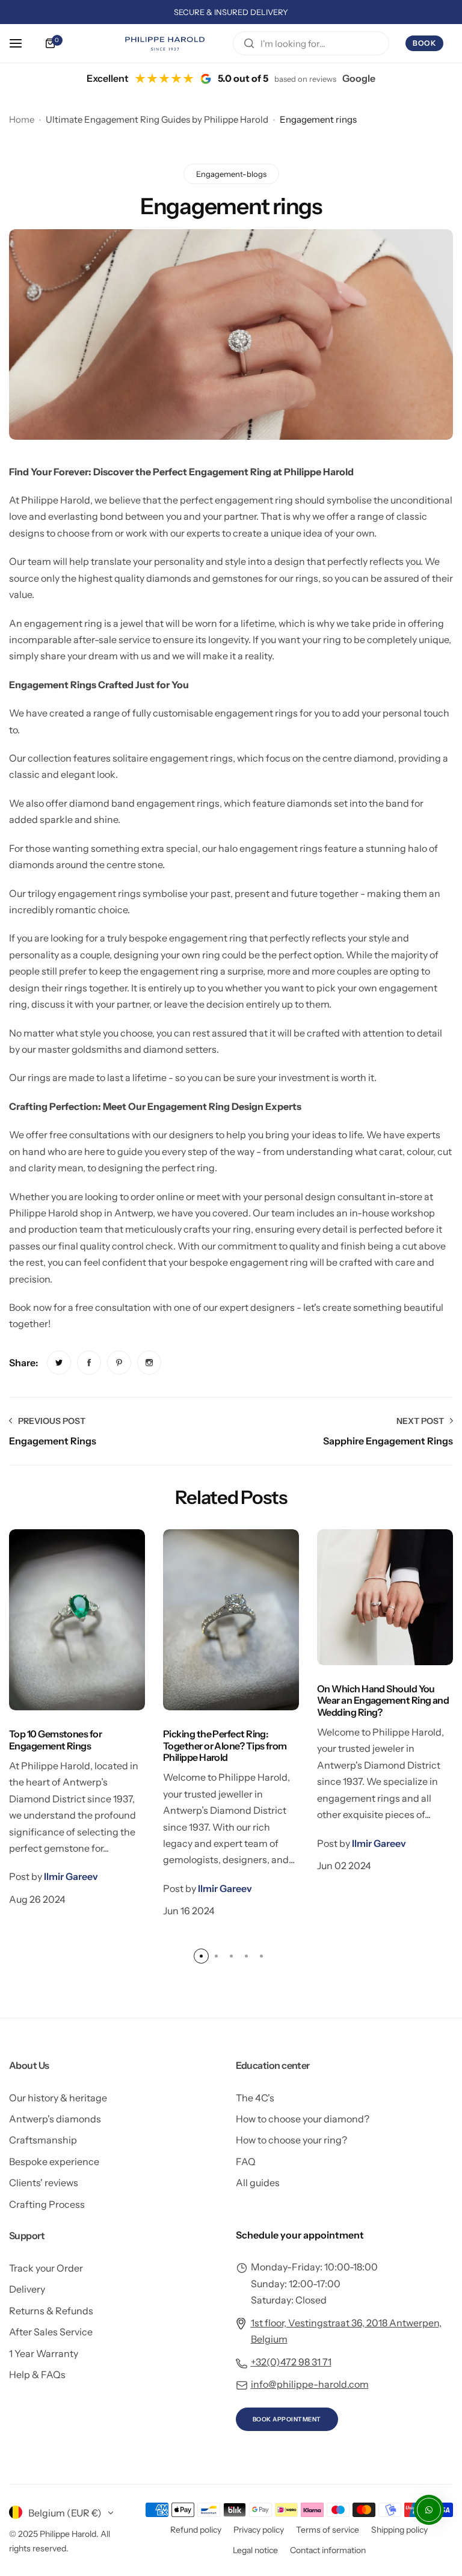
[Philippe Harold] (177, 43)
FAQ (246, 2162)
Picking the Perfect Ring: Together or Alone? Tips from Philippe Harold (225, 1746)
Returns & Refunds (51, 2311)
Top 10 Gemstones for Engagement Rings (55, 1739)
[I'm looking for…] (249, 43)
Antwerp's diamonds (55, 2119)
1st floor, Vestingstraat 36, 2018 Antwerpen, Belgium (346, 2331)
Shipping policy (399, 2530)
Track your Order (46, 2268)
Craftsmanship (43, 2140)
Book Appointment (287, 2419)
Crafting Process (47, 2204)
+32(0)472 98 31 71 (291, 2362)
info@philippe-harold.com (310, 2384)
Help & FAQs (37, 2374)
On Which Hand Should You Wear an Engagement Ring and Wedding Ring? (383, 1700)
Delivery (27, 2289)
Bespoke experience (54, 2162)
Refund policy (196, 2530)
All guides (258, 2183)
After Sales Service (51, 2332)
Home (22, 119)
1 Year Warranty (44, 2353)
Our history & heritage (58, 2098)
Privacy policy (259, 2530)
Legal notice (255, 2550)
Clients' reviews (44, 2183)
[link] (59, 1363)
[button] (201, 1956)
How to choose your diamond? (303, 2119)
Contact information (328, 2550)
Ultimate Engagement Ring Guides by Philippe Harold (157, 119)
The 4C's (255, 2098)
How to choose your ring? (291, 2140)
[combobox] (311, 43)
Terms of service (328, 2530)
